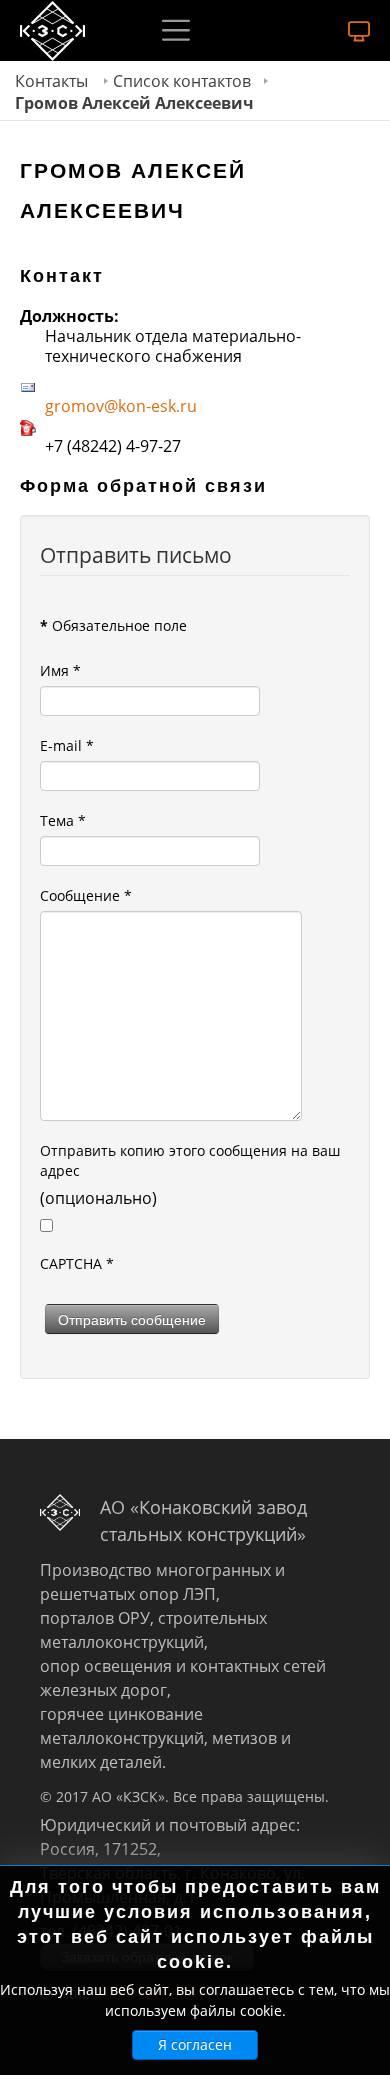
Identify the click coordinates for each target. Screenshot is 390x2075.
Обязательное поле (113, 625)
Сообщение (86, 895)
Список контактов (182, 81)
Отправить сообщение (132, 1319)
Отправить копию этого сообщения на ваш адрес (190, 1160)
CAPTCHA (77, 1263)
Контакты (51, 81)
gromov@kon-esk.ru (121, 406)
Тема (63, 820)
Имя (60, 670)
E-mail (67, 745)
